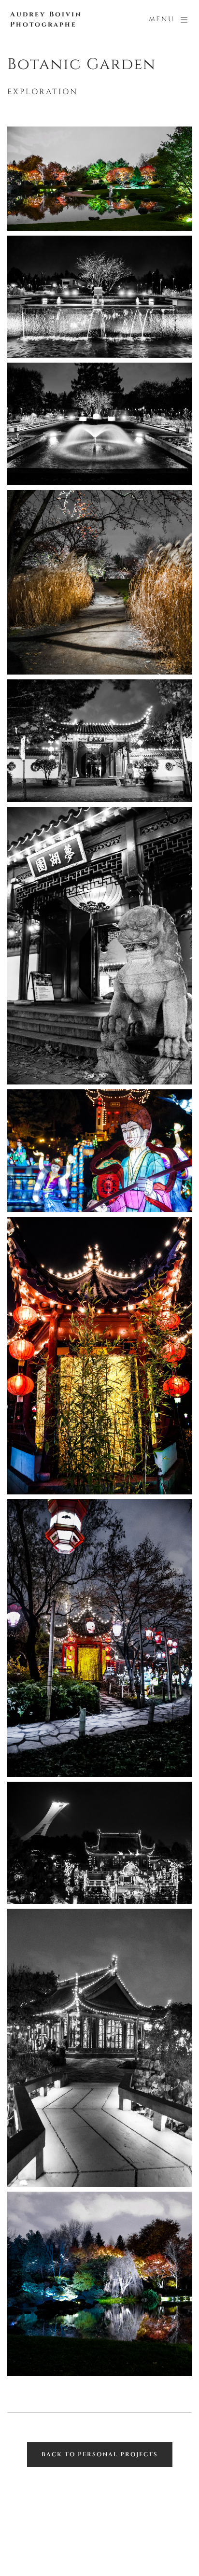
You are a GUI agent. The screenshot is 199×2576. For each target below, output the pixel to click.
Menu (162, 19)
